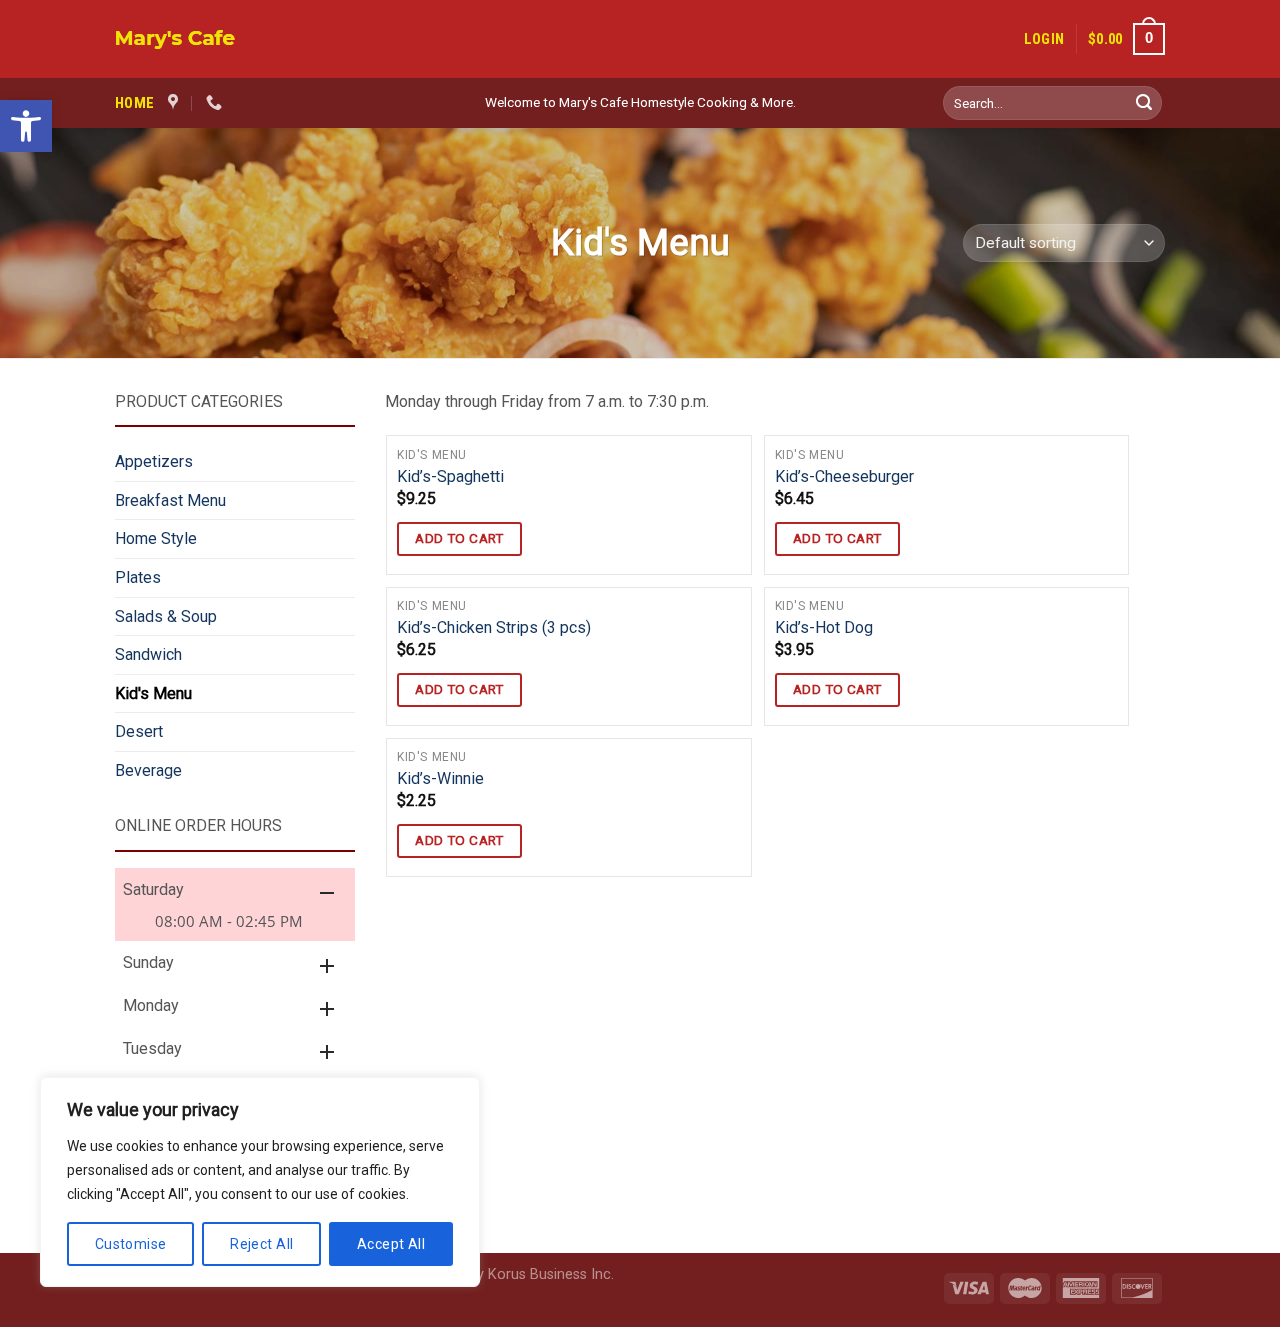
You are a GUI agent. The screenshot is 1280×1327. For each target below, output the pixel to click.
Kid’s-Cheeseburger (844, 476)
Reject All (261, 1244)
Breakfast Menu (170, 500)
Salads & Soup (166, 616)
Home (134, 103)
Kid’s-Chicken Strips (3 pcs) (494, 627)
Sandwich (148, 654)
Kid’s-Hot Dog (824, 627)
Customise (131, 1244)
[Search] (1144, 103)
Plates (138, 577)
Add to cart (459, 538)
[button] (26, 126)
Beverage (148, 770)
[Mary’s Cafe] (265, 39)
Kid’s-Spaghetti (450, 476)
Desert (139, 731)
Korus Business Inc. (551, 1274)
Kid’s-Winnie (440, 778)
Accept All (391, 1244)
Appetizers (154, 461)
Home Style (156, 538)
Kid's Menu (153, 693)
